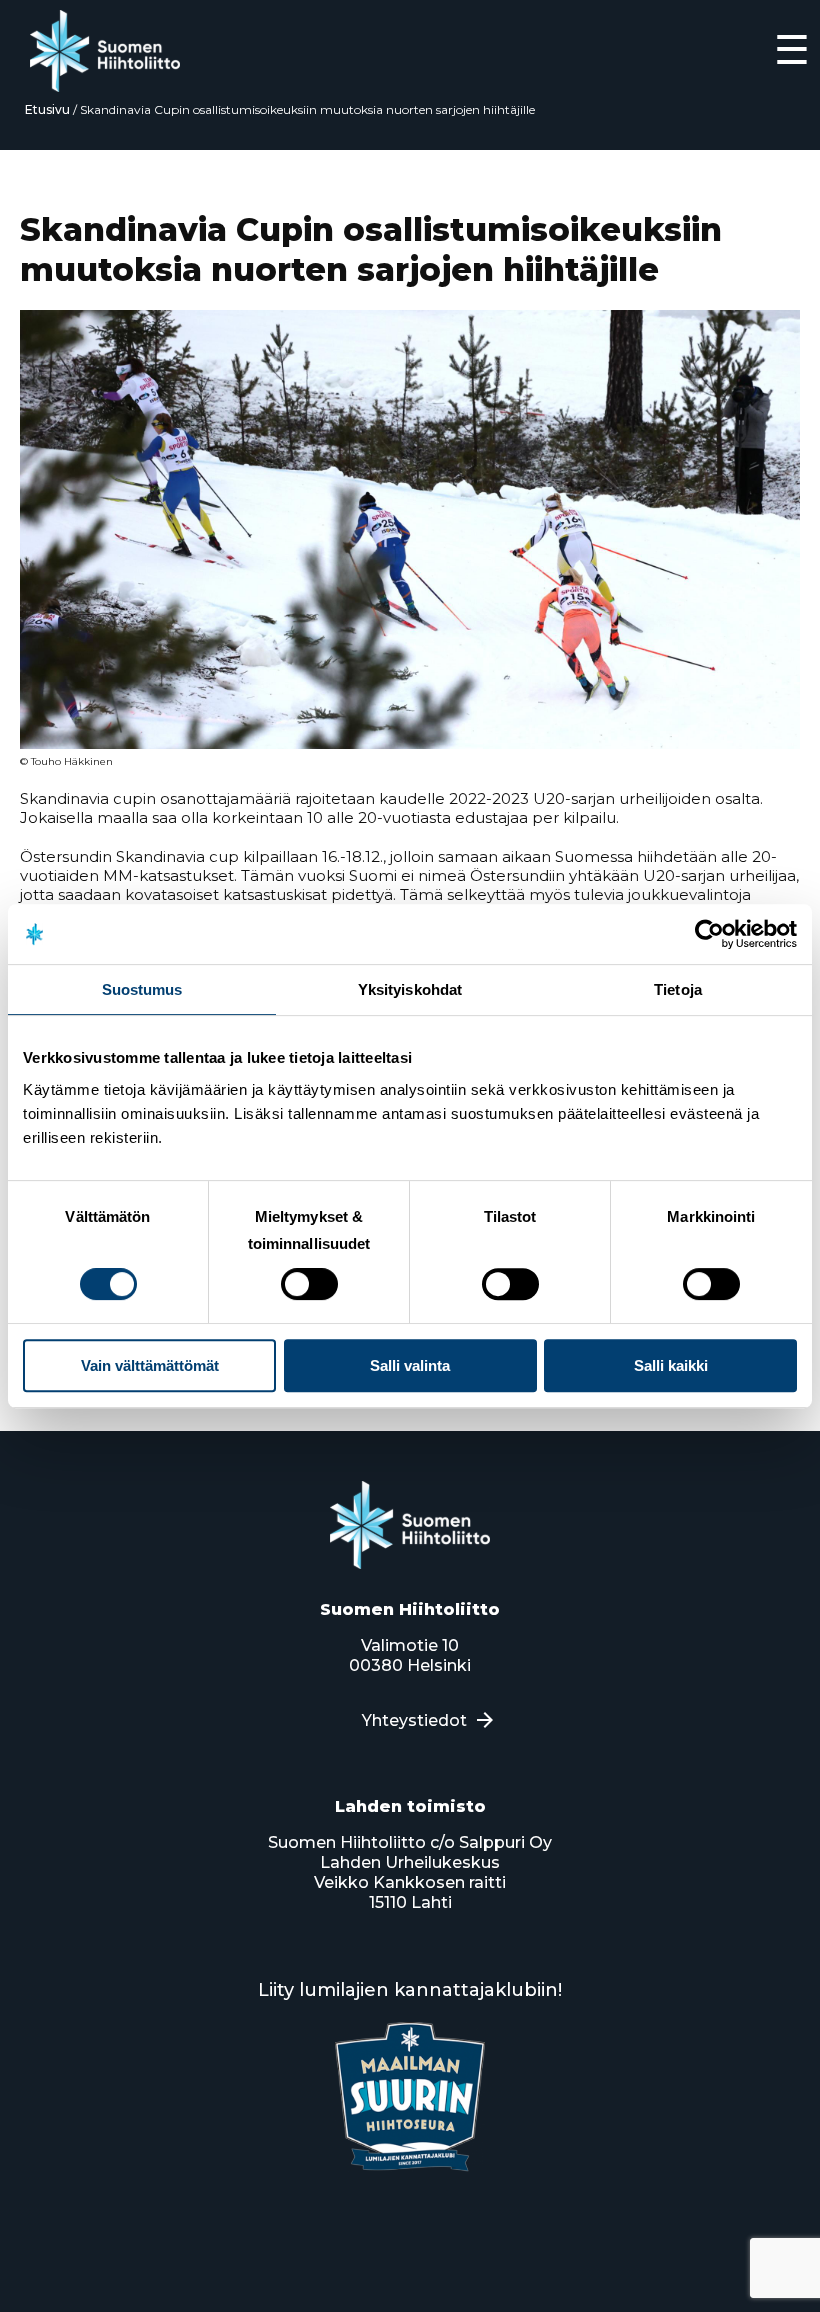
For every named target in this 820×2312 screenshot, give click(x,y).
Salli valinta (410, 1365)
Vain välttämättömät (150, 1365)
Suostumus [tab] (142, 989)
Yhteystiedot (414, 1720)
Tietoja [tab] (678, 989)
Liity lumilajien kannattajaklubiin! (410, 1990)
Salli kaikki (671, 1365)
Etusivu (47, 109)
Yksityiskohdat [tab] (410, 989)
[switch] (309, 1284)
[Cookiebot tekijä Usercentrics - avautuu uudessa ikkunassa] (709, 934)
